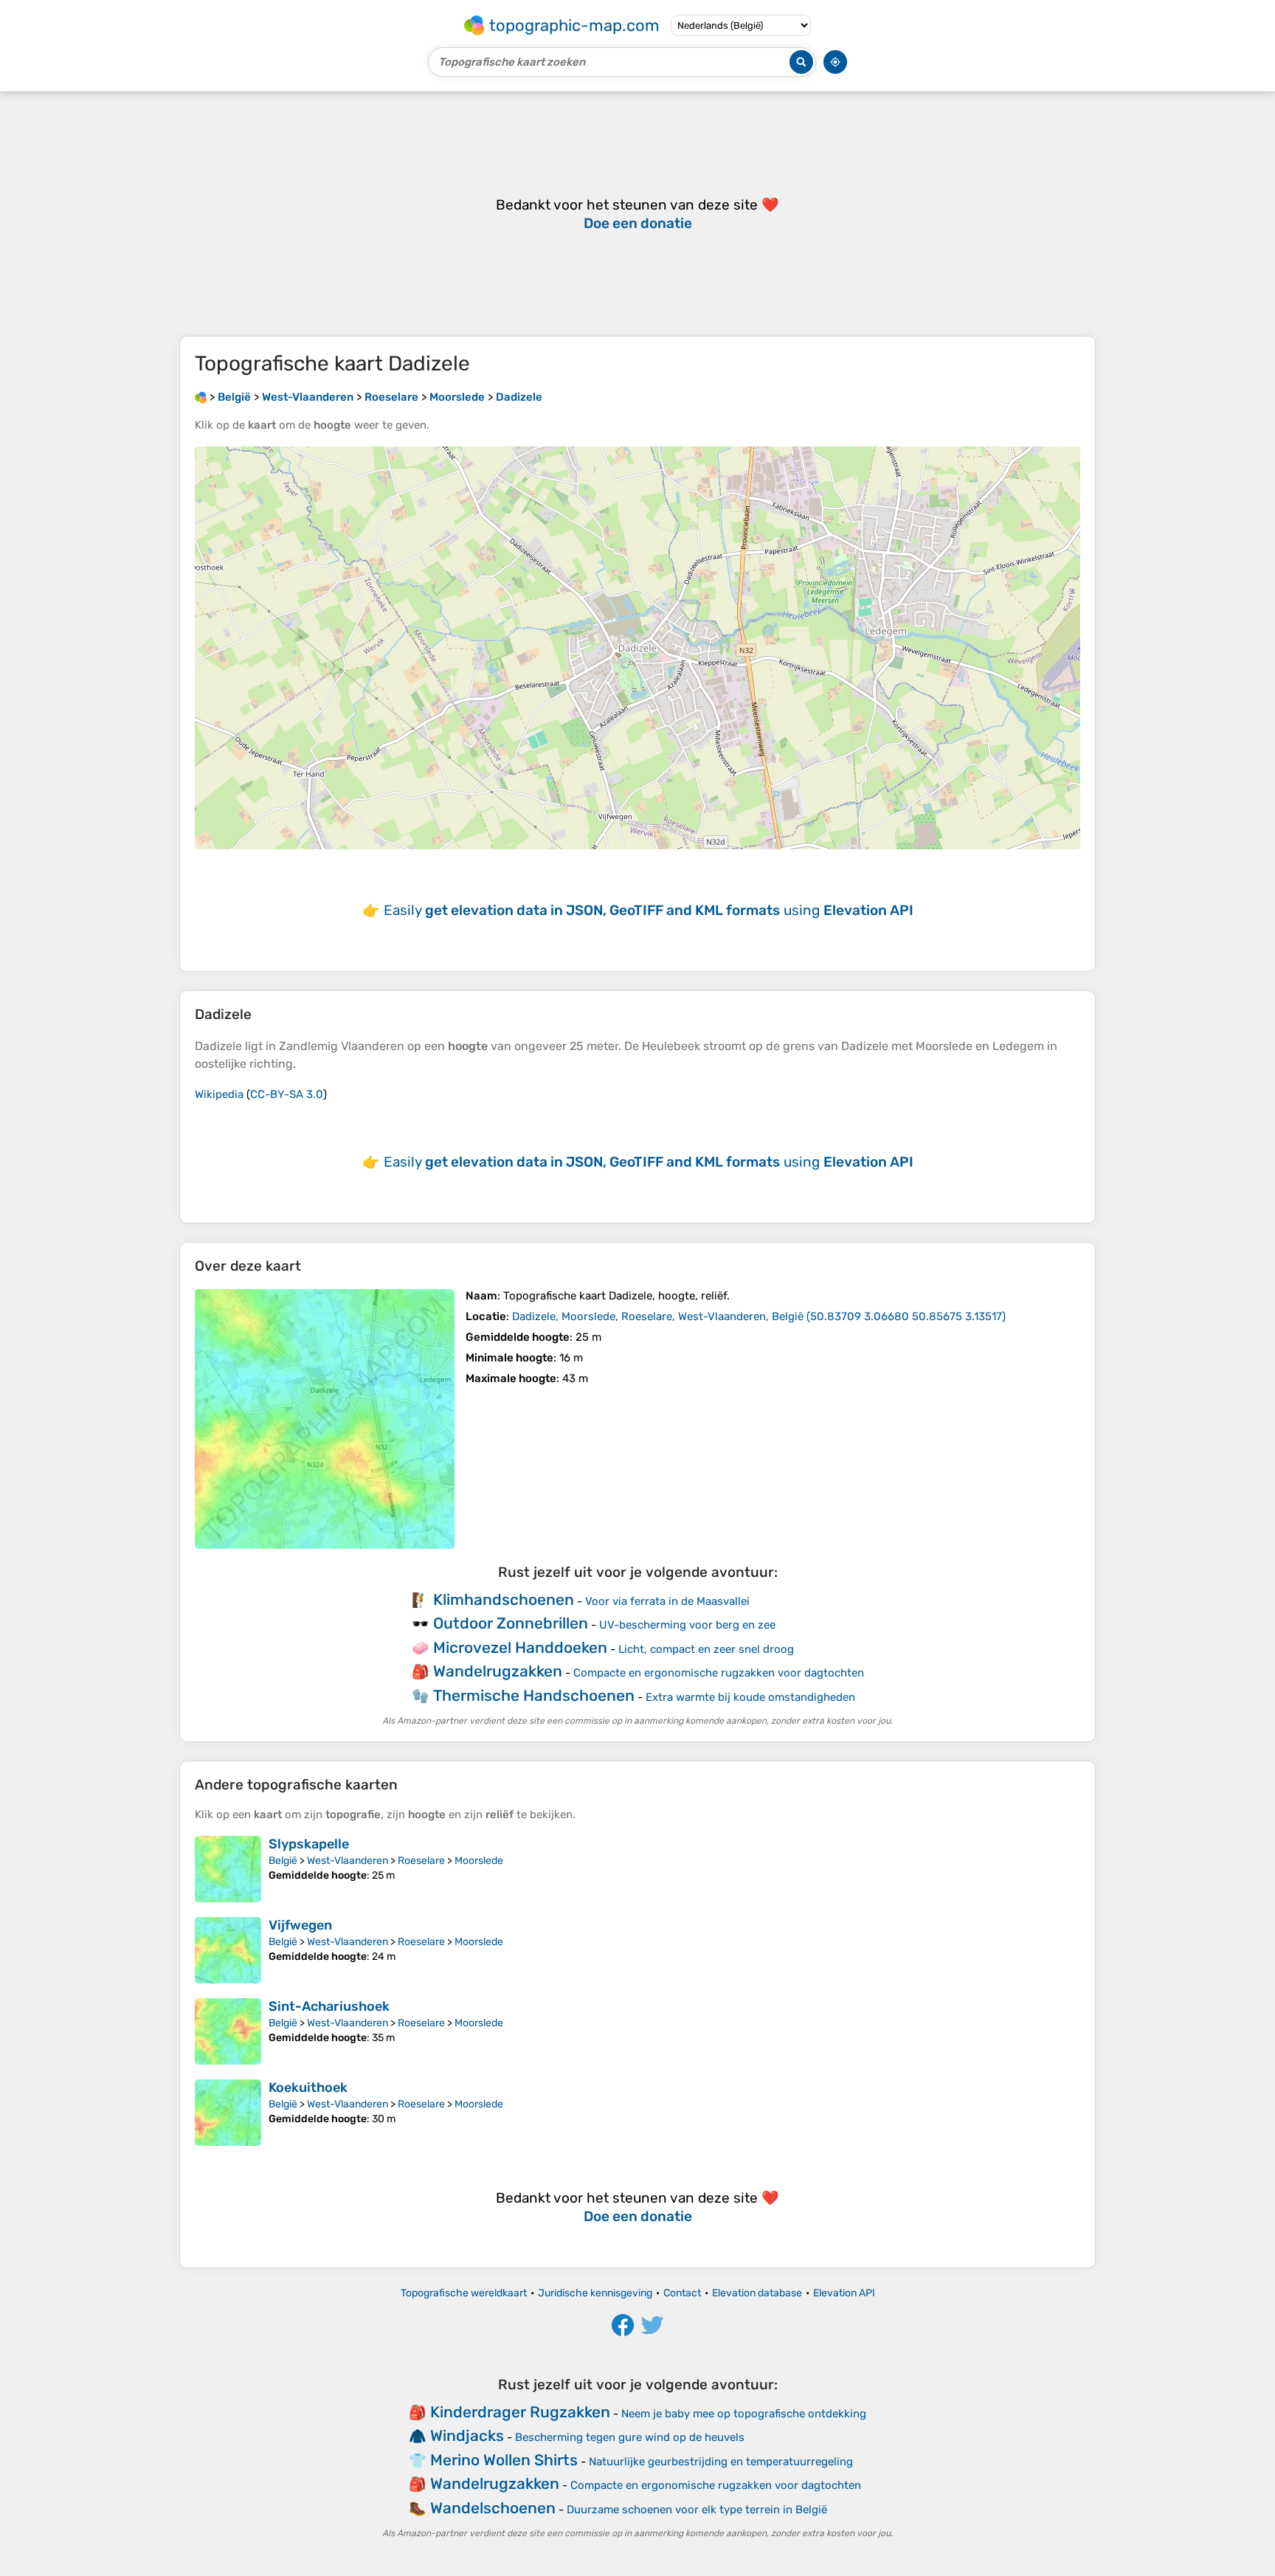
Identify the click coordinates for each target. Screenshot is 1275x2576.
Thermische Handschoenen (534, 1695)
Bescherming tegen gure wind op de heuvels (630, 2437)
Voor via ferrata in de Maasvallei (667, 1601)
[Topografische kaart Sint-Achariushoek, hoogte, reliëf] (228, 2031)
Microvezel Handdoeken (520, 1647)
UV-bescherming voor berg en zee (687, 1625)
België (283, 1861)
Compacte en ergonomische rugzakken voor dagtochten (719, 1673)
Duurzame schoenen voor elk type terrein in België (697, 2510)
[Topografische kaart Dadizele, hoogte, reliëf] (325, 1419)
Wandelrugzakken (498, 1671)
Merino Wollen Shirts (504, 2460)
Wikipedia (219, 1094)
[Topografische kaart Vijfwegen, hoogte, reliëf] (228, 1950)
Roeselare (421, 1861)
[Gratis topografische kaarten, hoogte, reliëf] (201, 397)
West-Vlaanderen (348, 1861)
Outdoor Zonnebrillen (511, 1623)
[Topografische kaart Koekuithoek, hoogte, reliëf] (228, 2113)
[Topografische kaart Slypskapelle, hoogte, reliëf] (228, 1869)
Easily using (649, 910)
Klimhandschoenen (504, 1599)
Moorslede (479, 1861)
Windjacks (467, 2435)
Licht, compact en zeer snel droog (706, 1649)
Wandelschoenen (493, 2508)
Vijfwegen (300, 1925)
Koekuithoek (308, 2088)
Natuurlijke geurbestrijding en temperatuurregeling (721, 2462)
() (759, 1316)
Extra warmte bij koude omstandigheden (750, 1697)
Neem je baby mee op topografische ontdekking (744, 2414)
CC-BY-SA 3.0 (287, 1094)
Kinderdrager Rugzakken (520, 2412)
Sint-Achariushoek (329, 2006)
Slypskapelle (309, 1844)
